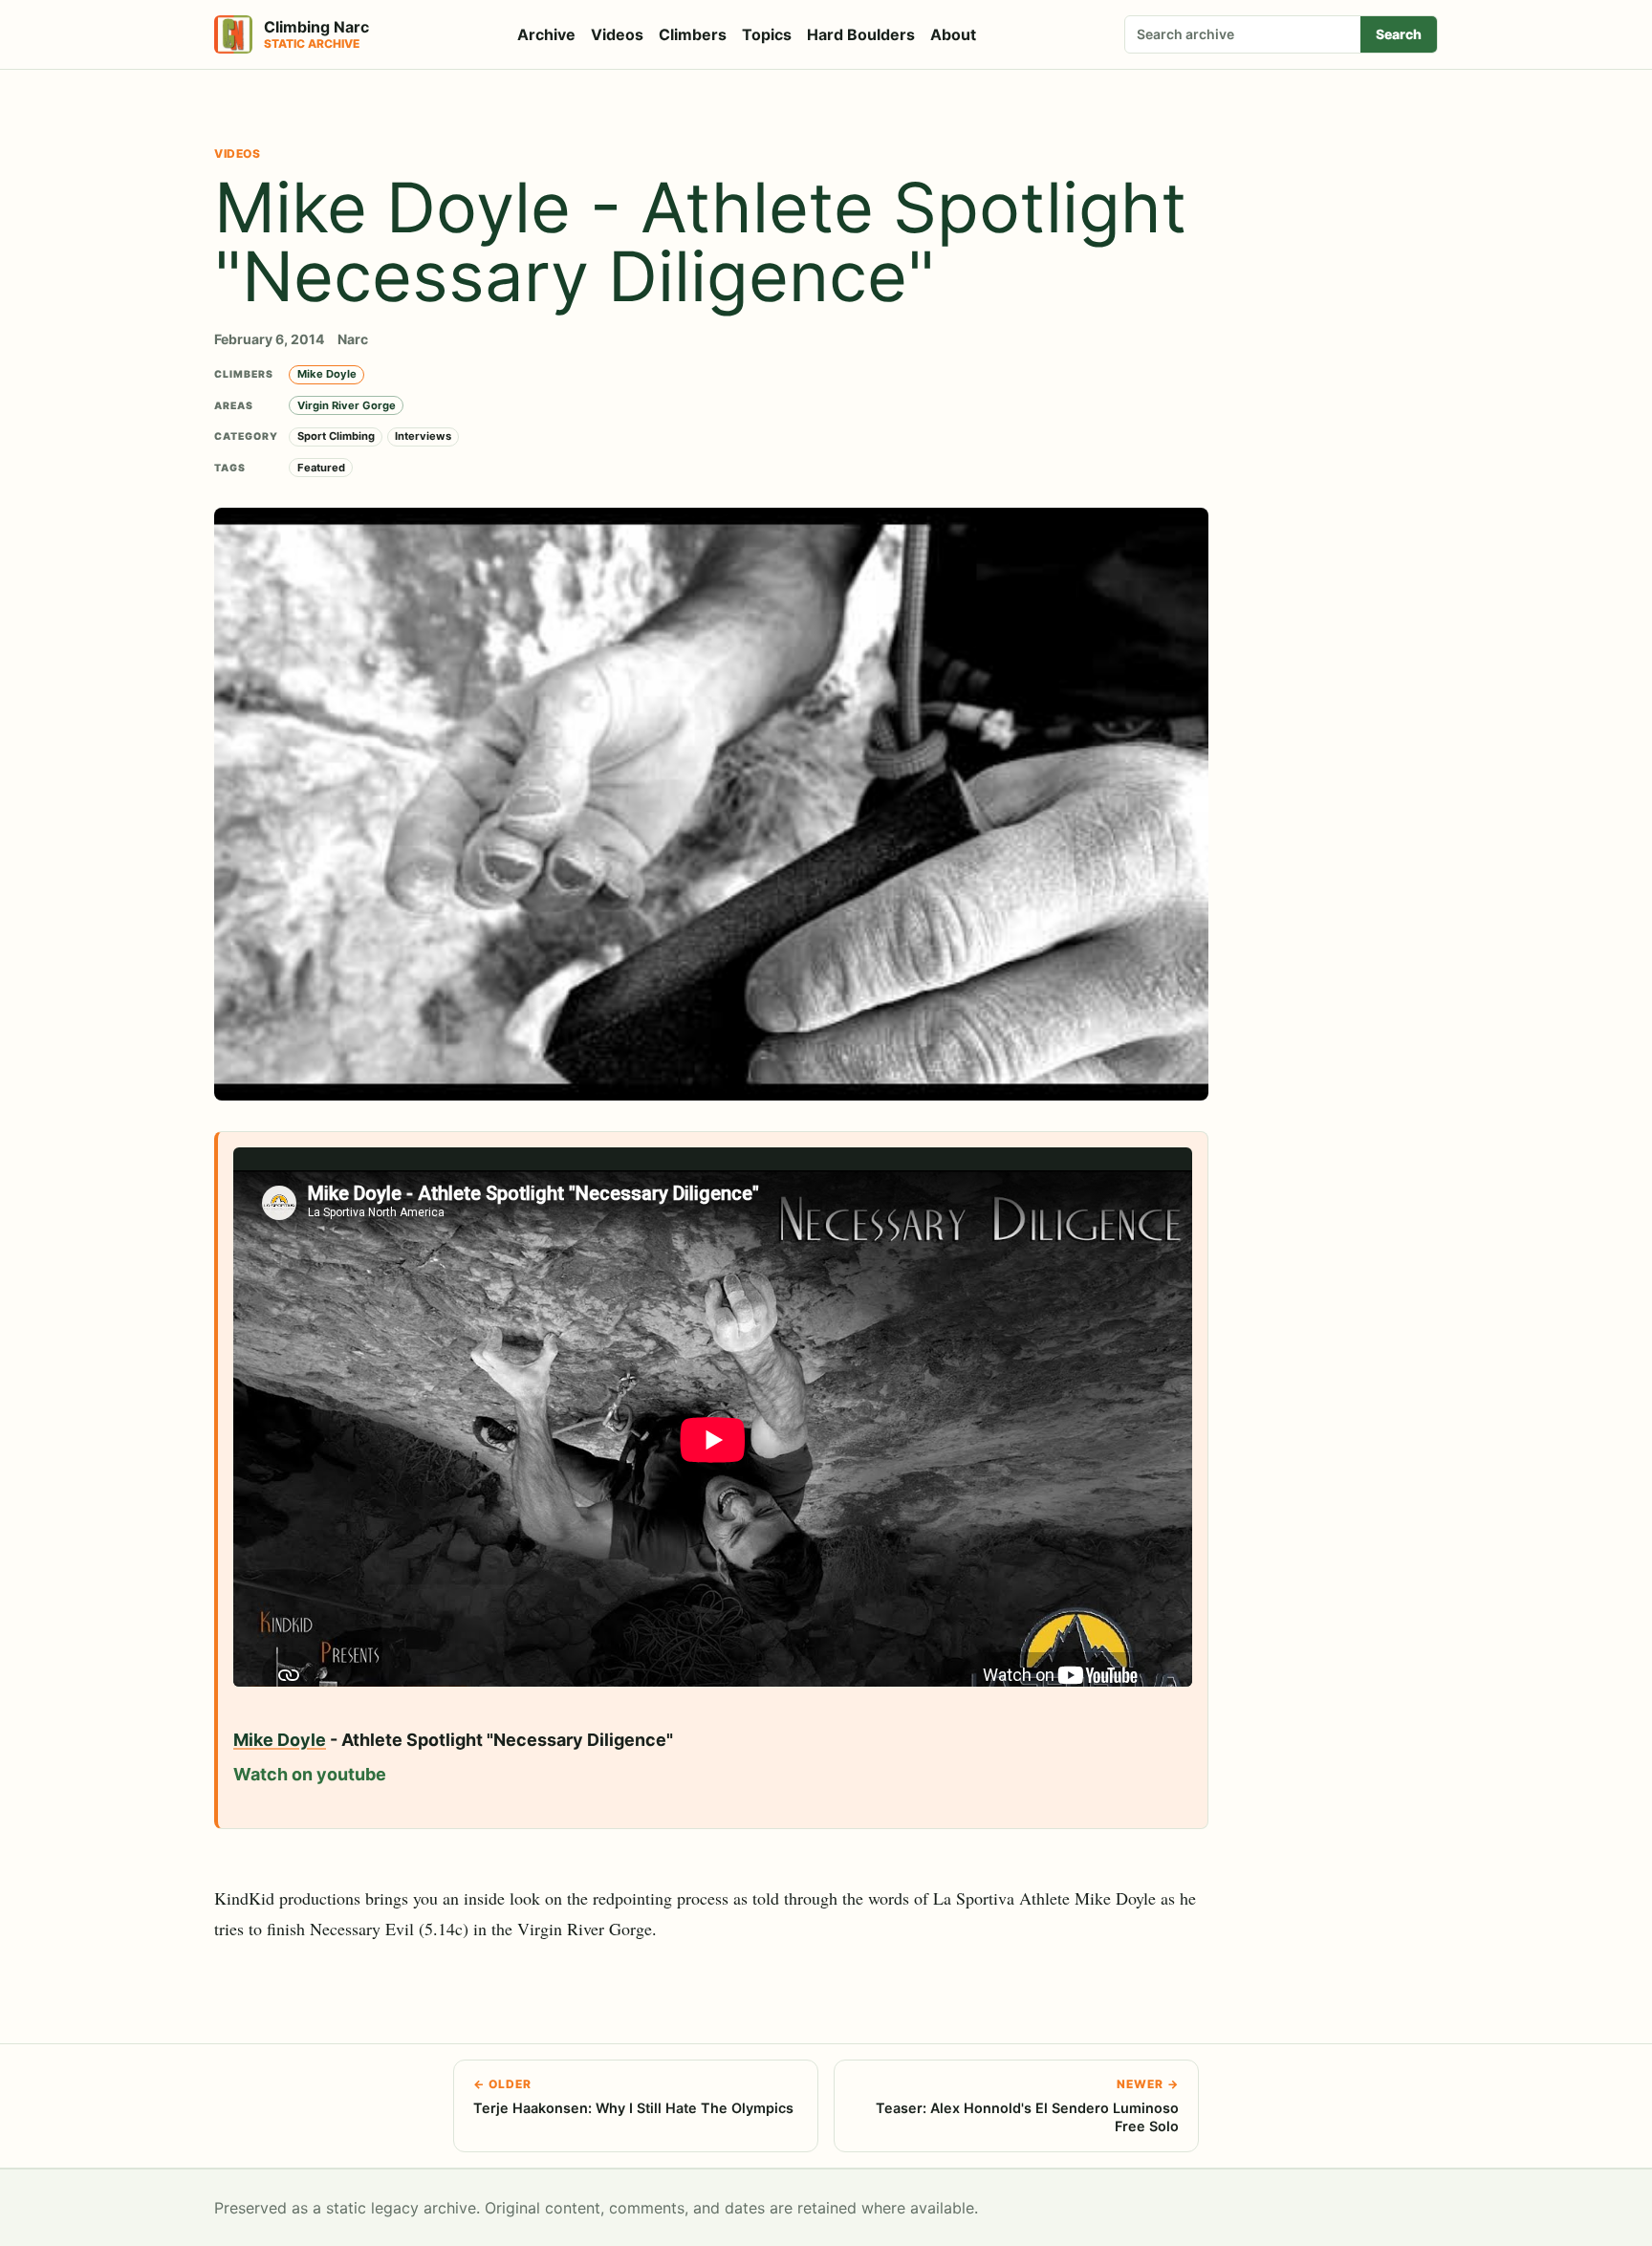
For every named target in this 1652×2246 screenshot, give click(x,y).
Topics (767, 34)
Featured (321, 468)
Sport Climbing (336, 436)
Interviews (423, 436)
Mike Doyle (327, 374)
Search (1399, 34)
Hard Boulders (861, 34)
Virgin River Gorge (347, 405)
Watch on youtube (310, 1774)
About (953, 34)
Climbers (693, 34)
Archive (546, 34)
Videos (617, 34)
